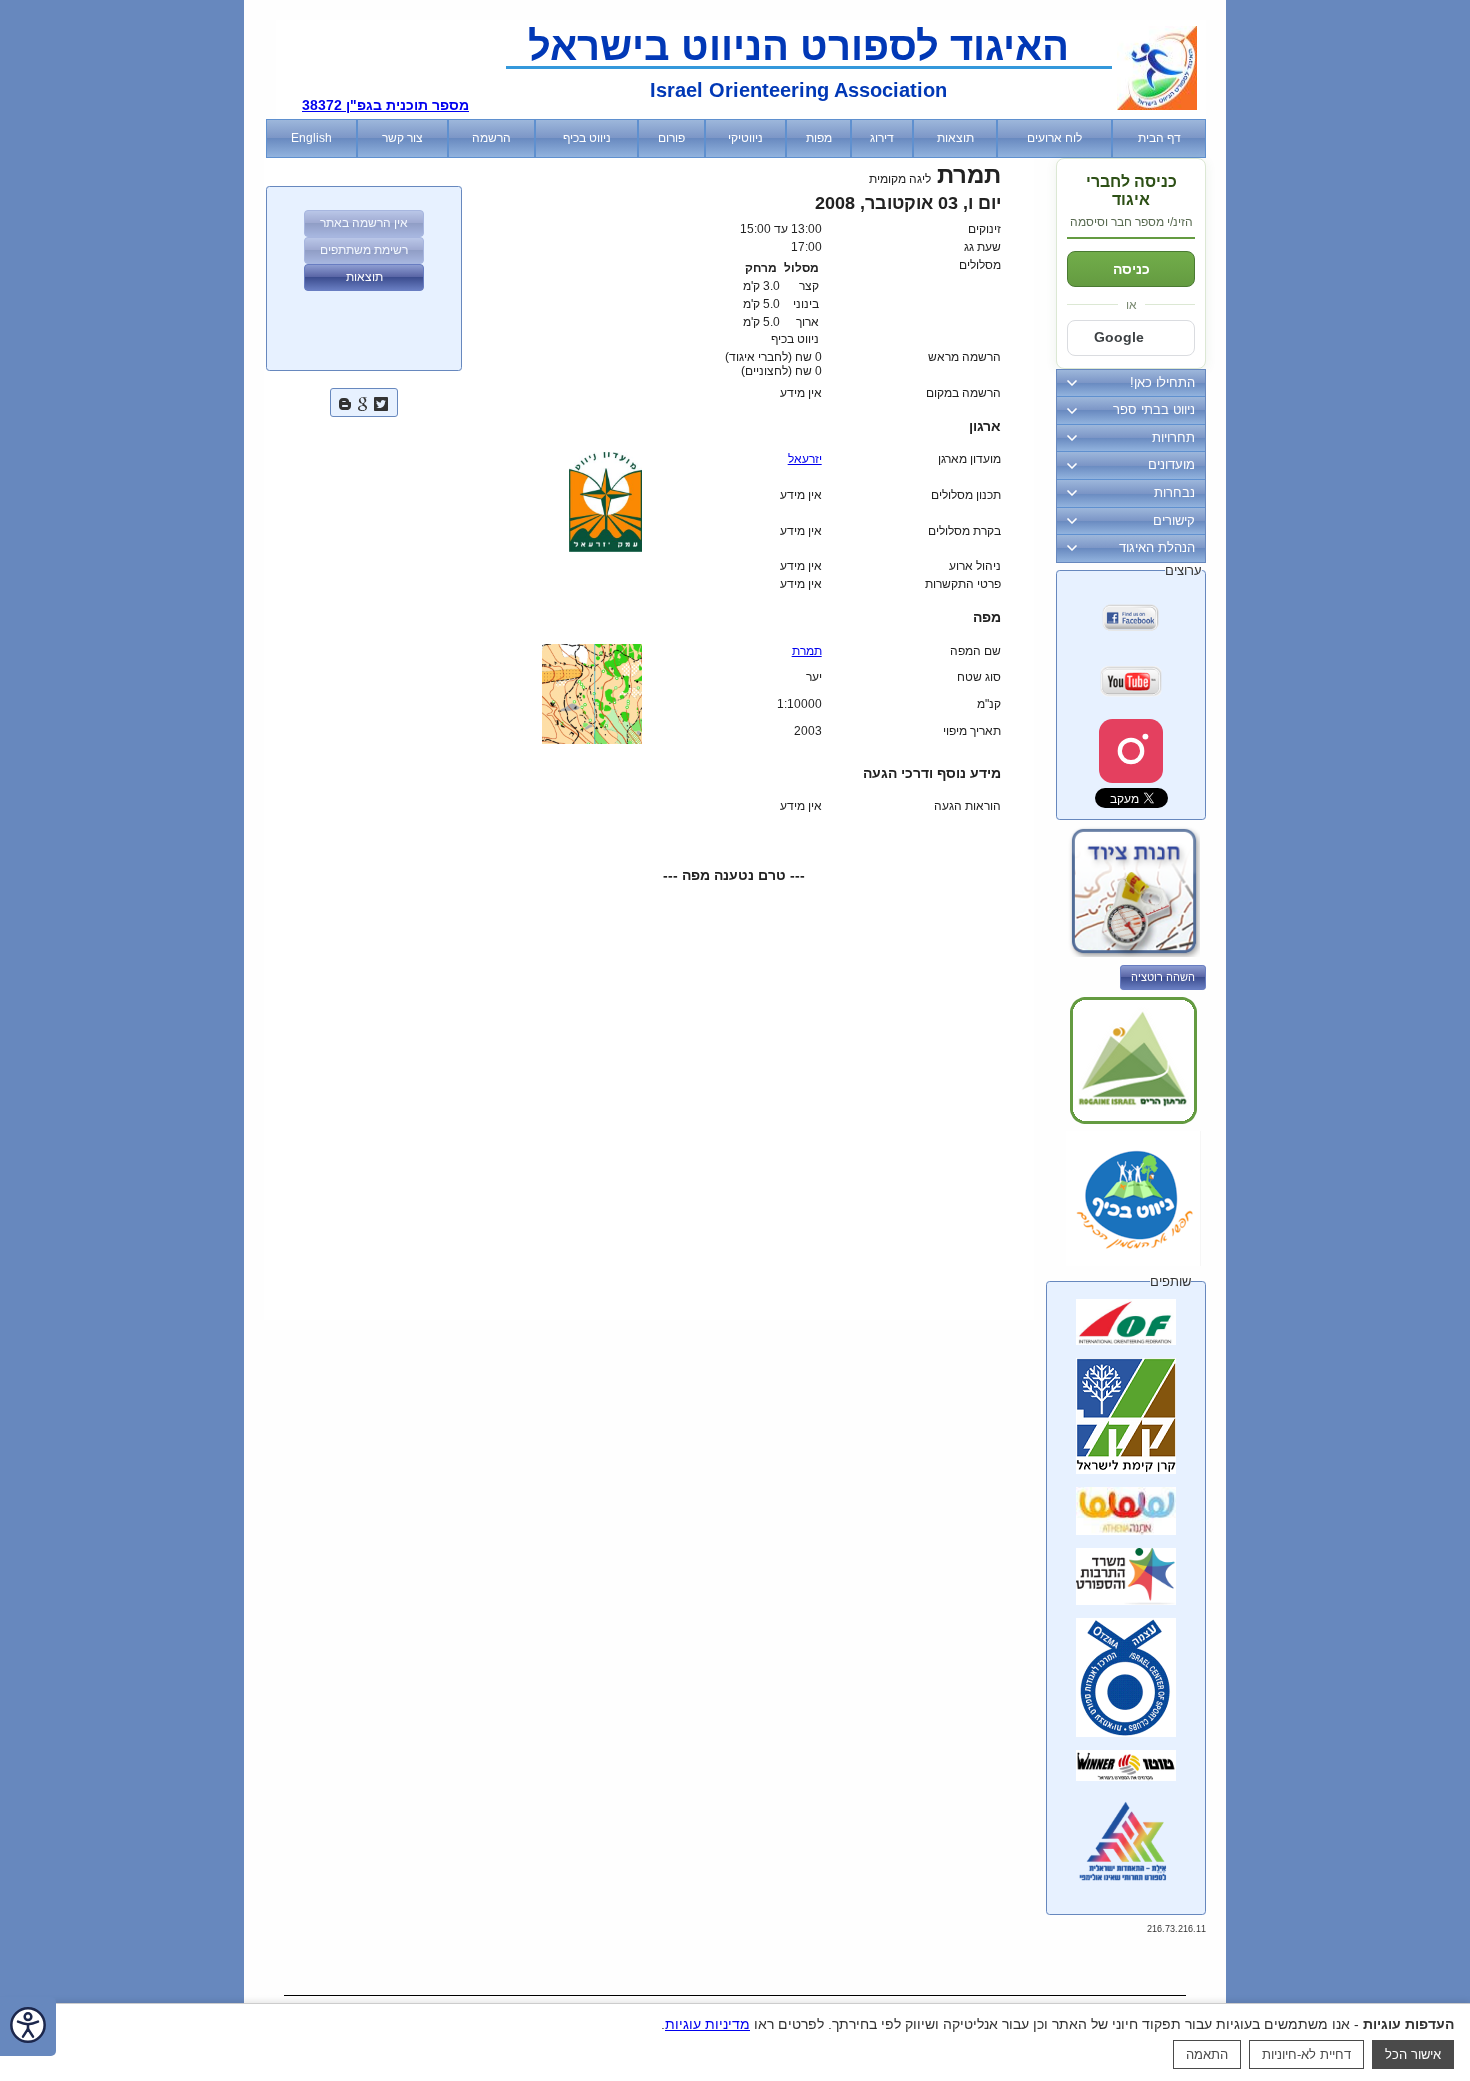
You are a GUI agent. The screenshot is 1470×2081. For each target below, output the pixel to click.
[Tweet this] (381, 401)
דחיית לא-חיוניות (1306, 2054)
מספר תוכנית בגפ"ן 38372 (385, 105)
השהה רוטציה (1163, 977)
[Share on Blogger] (345, 401)
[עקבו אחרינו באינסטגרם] (1131, 751)
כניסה (1131, 269)
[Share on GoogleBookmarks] (363, 401)
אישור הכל (1413, 2054)
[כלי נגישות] (28, 2026)
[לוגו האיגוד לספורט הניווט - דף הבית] (1157, 106)
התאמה (1207, 2054)
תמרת (807, 651)
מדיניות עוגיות (707, 2024)
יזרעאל (805, 459)
